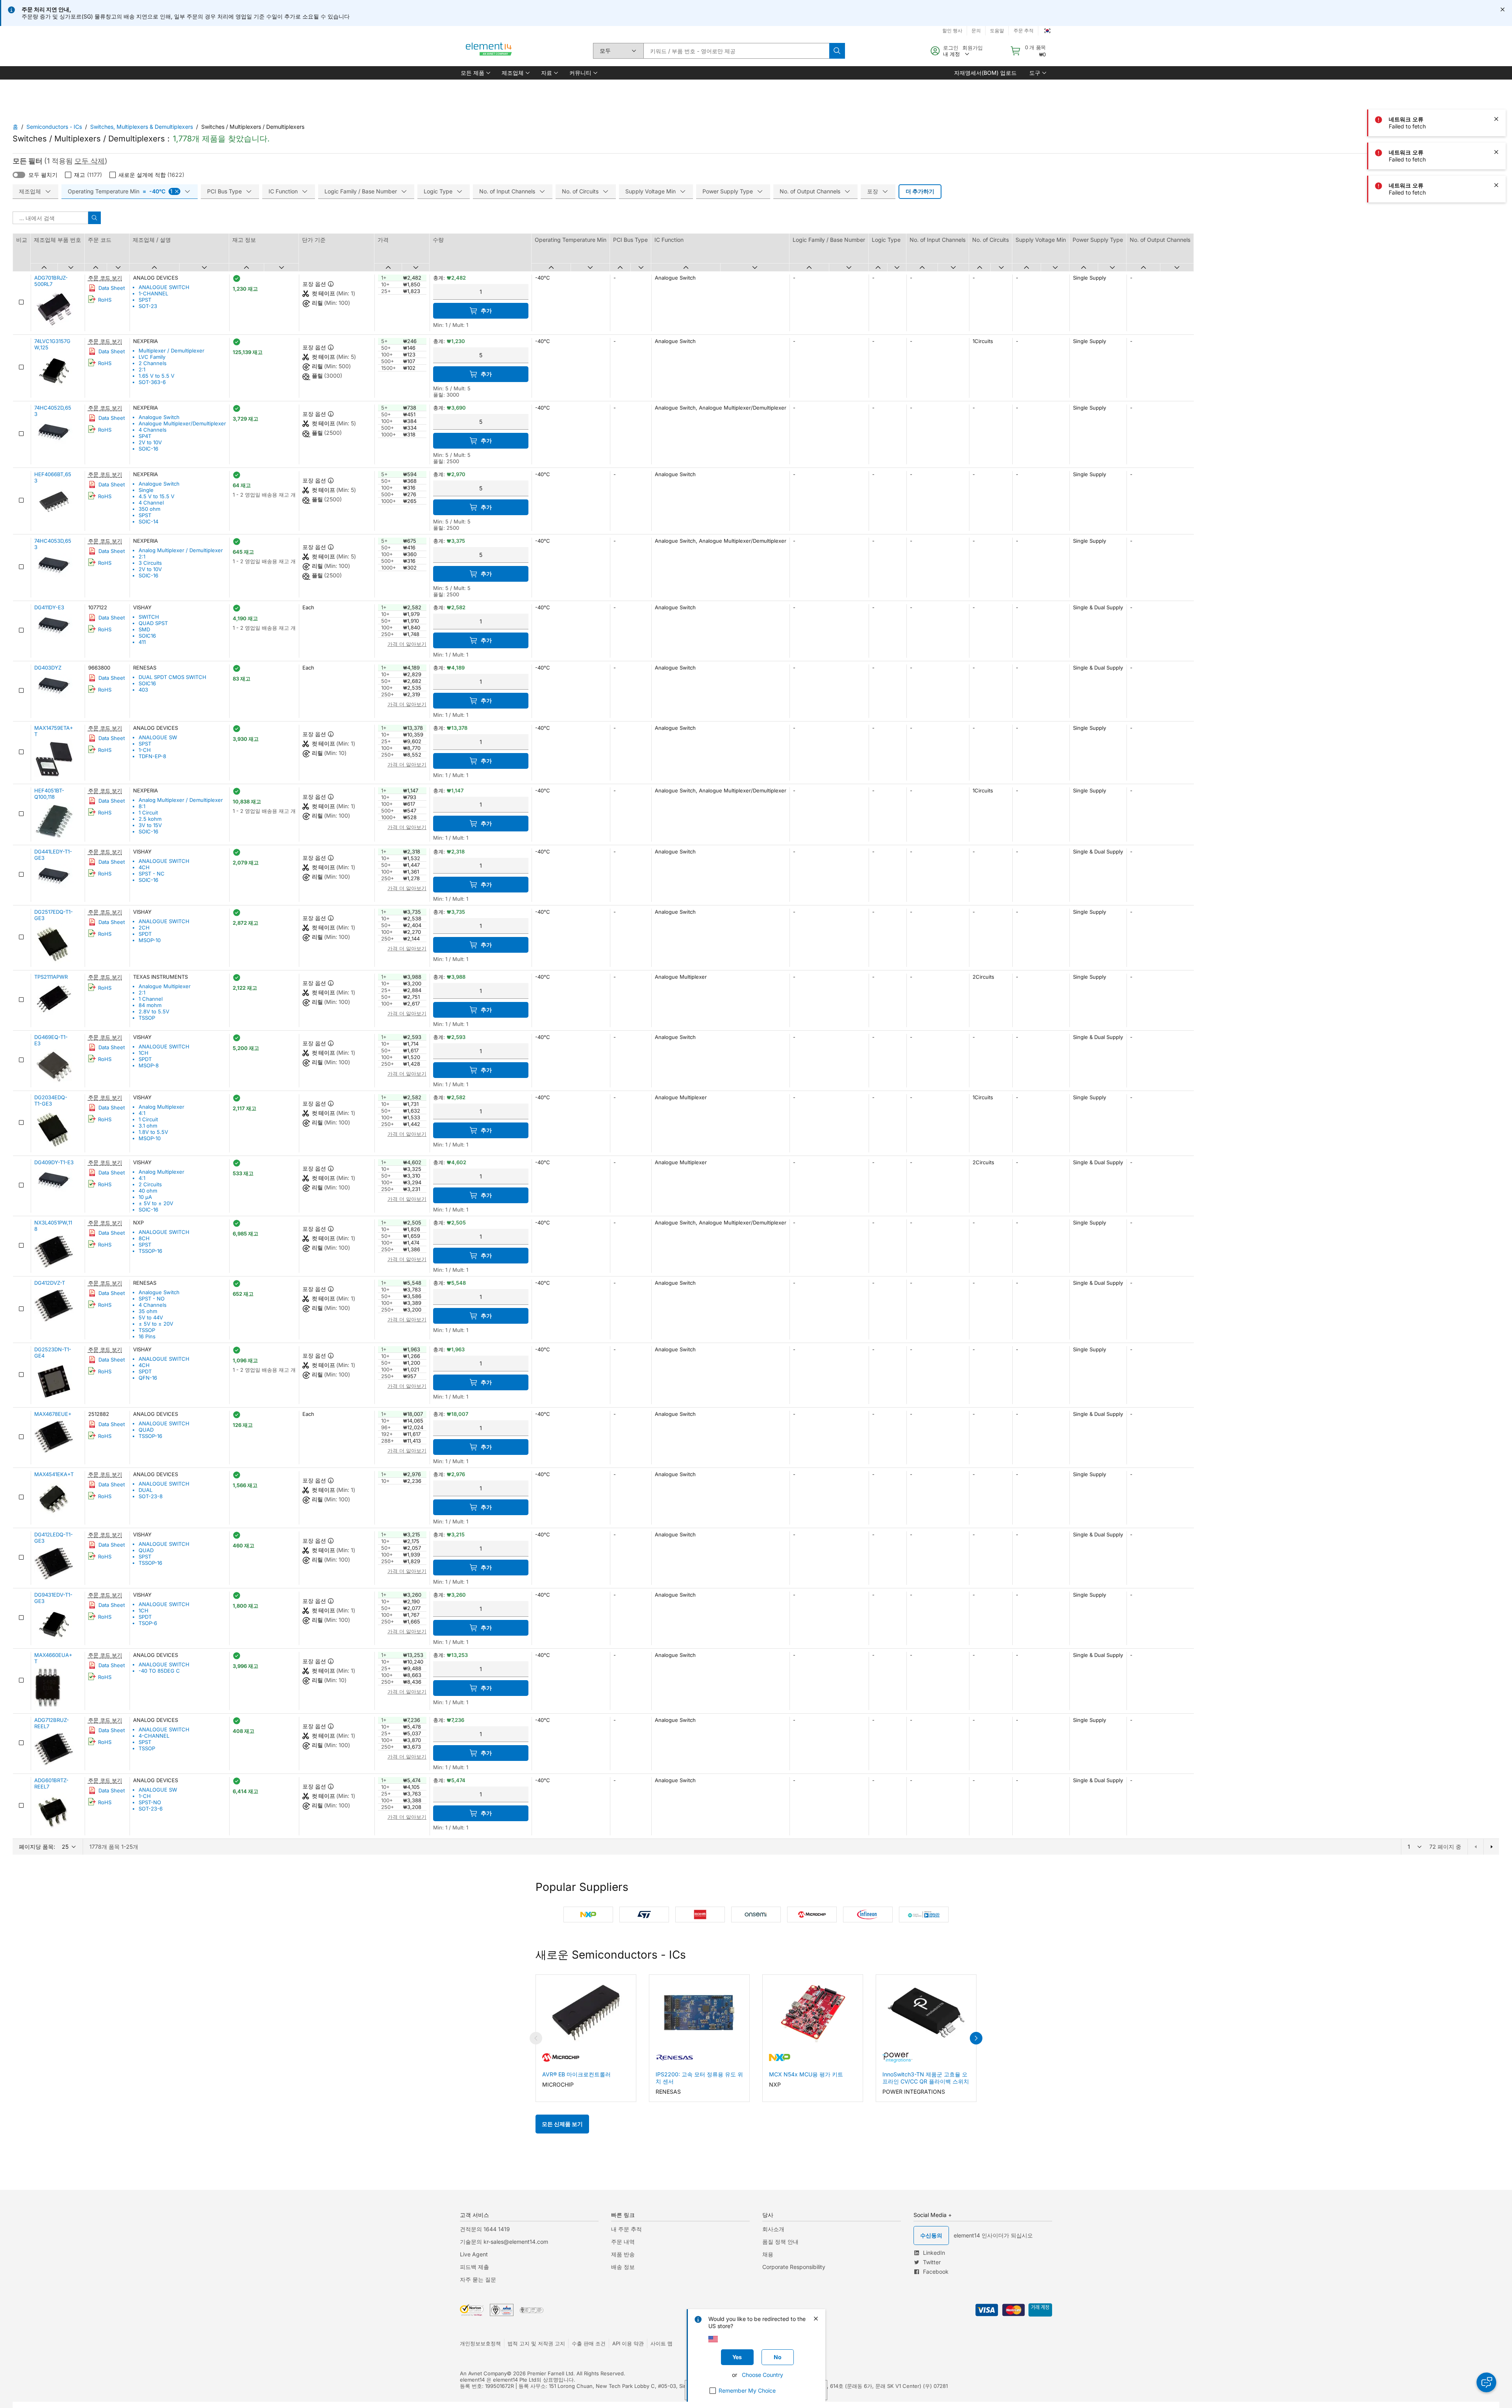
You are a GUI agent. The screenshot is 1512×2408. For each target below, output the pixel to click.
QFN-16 (148, 1378)
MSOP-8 (149, 1065)
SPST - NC (152, 874)
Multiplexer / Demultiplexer (171, 351)
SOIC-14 (148, 521)
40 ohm (148, 1191)
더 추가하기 (920, 191)
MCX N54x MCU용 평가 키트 (806, 2074)
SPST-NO (150, 1802)
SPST (145, 300)
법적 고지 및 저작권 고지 (536, 2343)
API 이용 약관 (628, 2343)
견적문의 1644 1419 (485, 2229)
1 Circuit (148, 813)
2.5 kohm (150, 819)
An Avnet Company (483, 2373)
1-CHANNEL (153, 293)
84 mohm (150, 1005)
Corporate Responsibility (794, 2267)
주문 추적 (1024, 31)
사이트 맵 (661, 2343)
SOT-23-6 (151, 1809)
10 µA (145, 1197)
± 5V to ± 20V (156, 1203)
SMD (144, 629)
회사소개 (773, 2229)
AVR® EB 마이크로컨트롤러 (576, 2074)
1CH (144, 1053)
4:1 (142, 1113)
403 (143, 690)
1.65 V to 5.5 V (157, 376)
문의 (976, 31)
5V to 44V (151, 1317)
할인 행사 (952, 31)
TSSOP (147, 1018)
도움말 (997, 31)
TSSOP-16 (150, 1251)
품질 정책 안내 (780, 2242)
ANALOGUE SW (158, 737)
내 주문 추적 (626, 2229)
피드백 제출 (474, 2267)
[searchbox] (736, 51)
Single (146, 490)
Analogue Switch (159, 417)
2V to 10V (150, 442)
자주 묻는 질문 (478, 2279)
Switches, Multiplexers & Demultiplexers (142, 127)
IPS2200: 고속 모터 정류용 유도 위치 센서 (699, 2078)
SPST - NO (152, 1299)
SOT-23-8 (151, 1496)
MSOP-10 (150, 940)
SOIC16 (147, 636)
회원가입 (973, 48)
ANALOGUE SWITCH (164, 287)
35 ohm (148, 1311)
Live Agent (474, 2254)
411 (142, 642)
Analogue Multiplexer (165, 986)
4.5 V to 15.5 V (157, 496)
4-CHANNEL (154, 1736)
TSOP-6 (148, 1623)
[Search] (837, 51)
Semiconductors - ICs (54, 127)
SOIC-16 (148, 449)
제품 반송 (623, 2254)
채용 (768, 2254)
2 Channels (153, 363)
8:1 (142, 806)
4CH (144, 867)
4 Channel (151, 503)
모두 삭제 (90, 161)
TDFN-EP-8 (152, 756)
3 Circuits (150, 563)
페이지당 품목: (37, 1847)
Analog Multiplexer (161, 1107)
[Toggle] (19, 175)
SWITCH (149, 617)
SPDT (145, 934)
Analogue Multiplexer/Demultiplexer (182, 423)
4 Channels (153, 430)
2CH (144, 928)
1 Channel (151, 999)
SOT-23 (148, 306)
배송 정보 (623, 2267)
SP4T (145, 436)
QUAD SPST (153, 623)
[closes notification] (1503, 9)
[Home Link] (489, 51)
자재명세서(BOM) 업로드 (985, 73)
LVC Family (152, 357)
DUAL (145, 1490)
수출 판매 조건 (589, 2343)
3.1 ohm (148, 1126)
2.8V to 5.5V (154, 1011)
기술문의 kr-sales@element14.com (504, 2242)
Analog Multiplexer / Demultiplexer (181, 550)
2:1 (142, 369)
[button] (475, 73)
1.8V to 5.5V (153, 1132)
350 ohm (149, 509)
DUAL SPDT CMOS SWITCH (172, 677)
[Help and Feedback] (1486, 2382)
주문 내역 (623, 2242)
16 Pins (147, 1336)
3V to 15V (150, 825)
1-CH (145, 750)
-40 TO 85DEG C (159, 1671)
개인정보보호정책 (480, 2343)
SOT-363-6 (152, 382)
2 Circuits (150, 1184)
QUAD (146, 1430)
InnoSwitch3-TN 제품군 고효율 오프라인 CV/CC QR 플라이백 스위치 (926, 2078)
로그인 (951, 48)
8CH (144, 1238)
